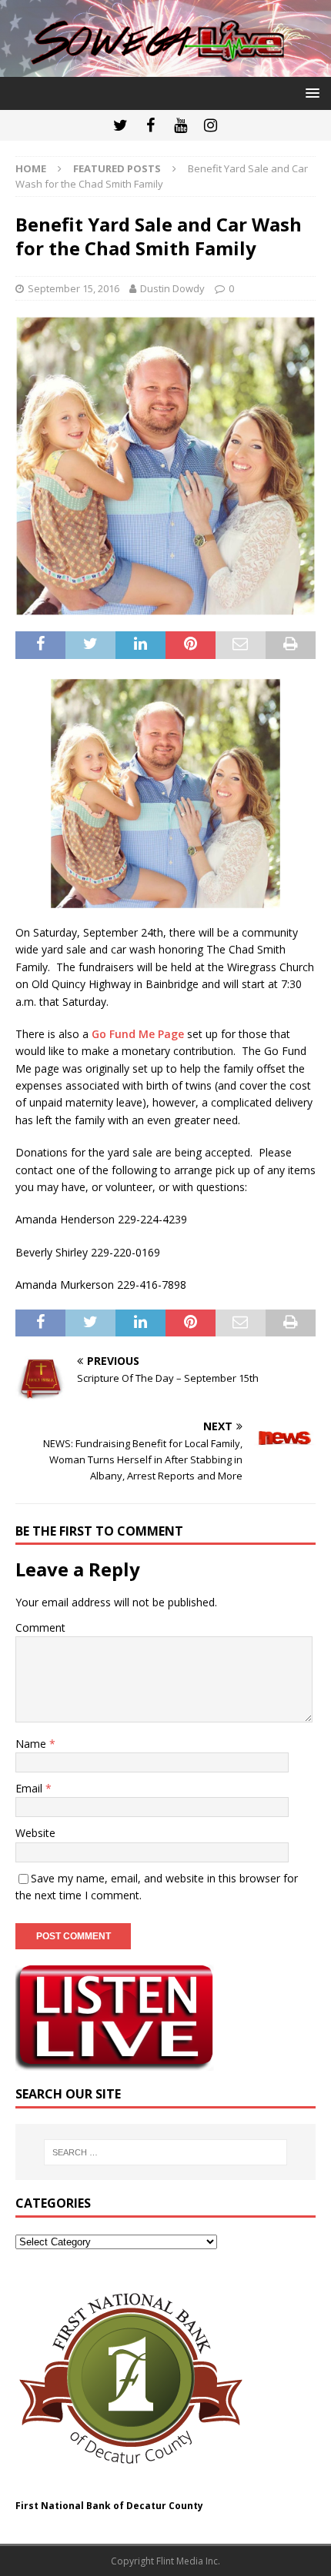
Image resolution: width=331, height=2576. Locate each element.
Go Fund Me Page (138, 1034)
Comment (40, 1627)
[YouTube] (181, 125)
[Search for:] (166, 2152)
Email (30, 1788)
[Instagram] (211, 125)
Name (32, 1744)
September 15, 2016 (74, 288)
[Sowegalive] (165, 67)
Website (35, 1833)
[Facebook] (150, 125)
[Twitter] (120, 125)
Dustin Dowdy (172, 288)
